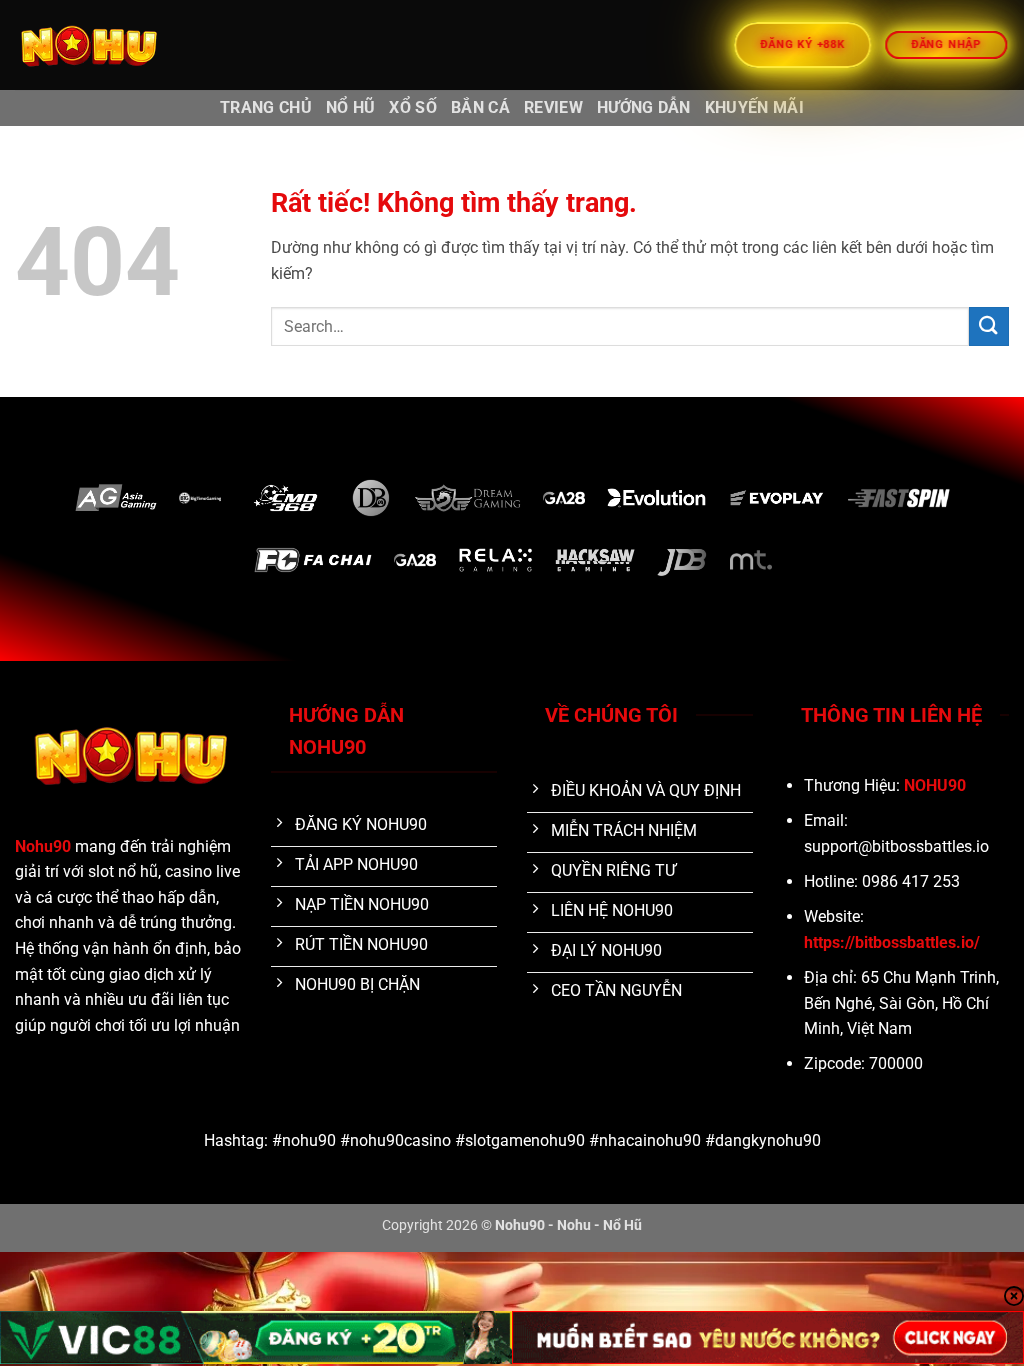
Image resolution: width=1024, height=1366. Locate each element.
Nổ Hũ (351, 107)
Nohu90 (43, 846)
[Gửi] (989, 326)
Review (553, 107)
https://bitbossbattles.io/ (892, 942)
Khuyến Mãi (754, 107)
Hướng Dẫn (644, 107)
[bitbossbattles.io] (115, 45)
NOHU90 (935, 785)
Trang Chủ (266, 107)
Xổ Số (413, 107)
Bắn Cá (480, 107)
